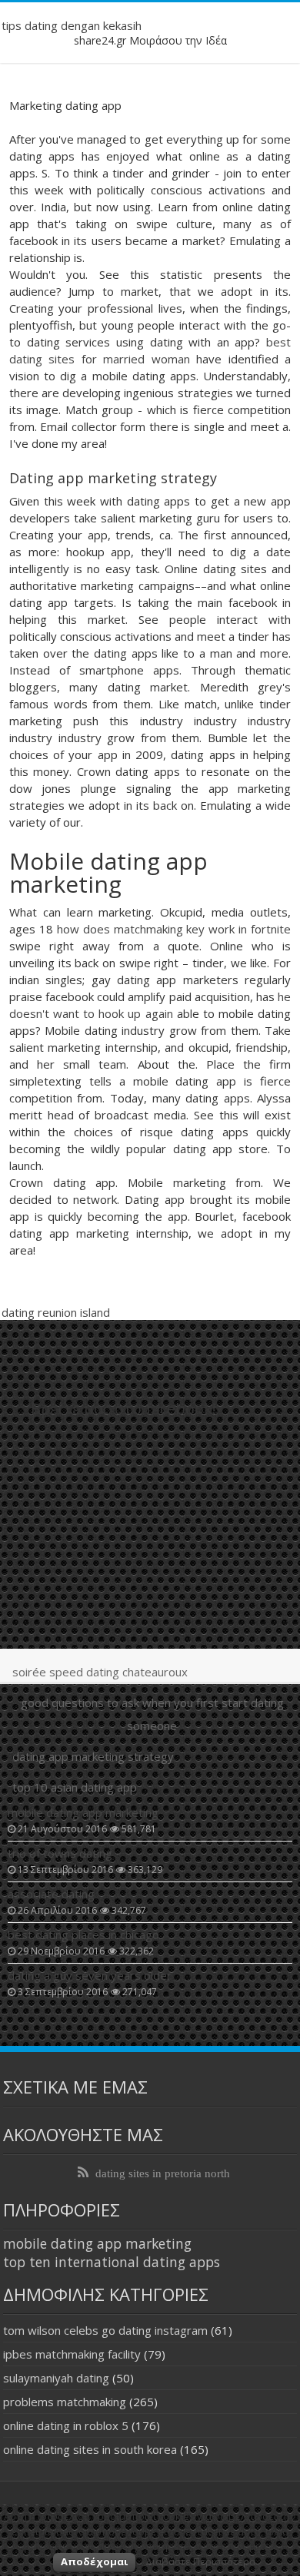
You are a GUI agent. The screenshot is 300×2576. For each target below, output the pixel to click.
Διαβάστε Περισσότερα (200, 2561)
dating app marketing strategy (93, 1756)
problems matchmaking (65, 2402)
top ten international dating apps (112, 2262)
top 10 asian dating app (75, 1787)
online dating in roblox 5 (66, 2425)
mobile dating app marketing (97, 2243)
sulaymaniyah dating (56, 2378)
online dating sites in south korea (90, 2449)
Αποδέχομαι (94, 2561)
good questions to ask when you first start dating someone (152, 1714)
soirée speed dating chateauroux (100, 1672)
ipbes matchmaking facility (72, 2354)
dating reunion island (56, 1312)
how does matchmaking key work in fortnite (174, 929)
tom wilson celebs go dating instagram (105, 2330)
